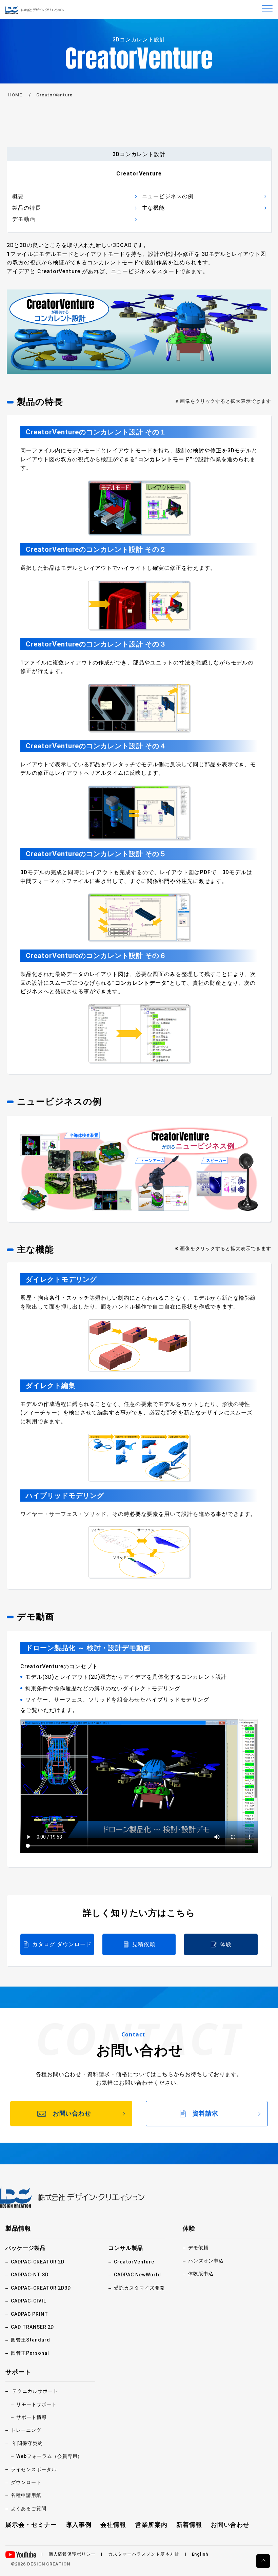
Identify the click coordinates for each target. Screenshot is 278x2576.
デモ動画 (24, 219)
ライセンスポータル (34, 2469)
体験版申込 (201, 2274)
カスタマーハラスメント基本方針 (144, 2554)
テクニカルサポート (35, 2391)
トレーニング (26, 2430)
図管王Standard (31, 2340)
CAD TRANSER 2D (32, 2327)
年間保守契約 (27, 2443)
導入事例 (79, 2525)
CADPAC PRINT (29, 2314)
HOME (15, 95)
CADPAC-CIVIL (28, 2301)
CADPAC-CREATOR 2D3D (41, 2288)
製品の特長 (27, 208)
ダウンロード (26, 2482)
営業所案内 (151, 2525)
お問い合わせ (230, 2525)
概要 (18, 196)
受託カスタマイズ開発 (139, 2288)
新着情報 (189, 2525)
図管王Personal (30, 2353)
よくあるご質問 (29, 2508)
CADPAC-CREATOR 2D (38, 2262)
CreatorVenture (134, 2262)
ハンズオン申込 (206, 2261)
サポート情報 (32, 2417)
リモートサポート (37, 2404)
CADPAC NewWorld (137, 2275)
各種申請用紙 (26, 2495)
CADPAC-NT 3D (30, 2275)
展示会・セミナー (31, 2525)
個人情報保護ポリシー (72, 2554)
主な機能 (154, 208)
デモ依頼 (198, 2248)
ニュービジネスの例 (168, 196)
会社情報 (113, 2525)
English (200, 2554)
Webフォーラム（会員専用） (49, 2456)
